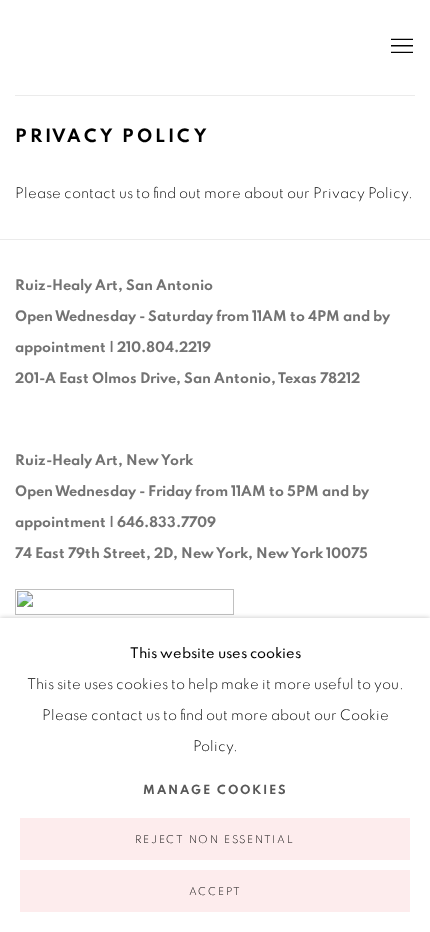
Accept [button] (215, 891)
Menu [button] (400, 47)
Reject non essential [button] (214, 839)
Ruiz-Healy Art (180, 47)
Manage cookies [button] (215, 790)
